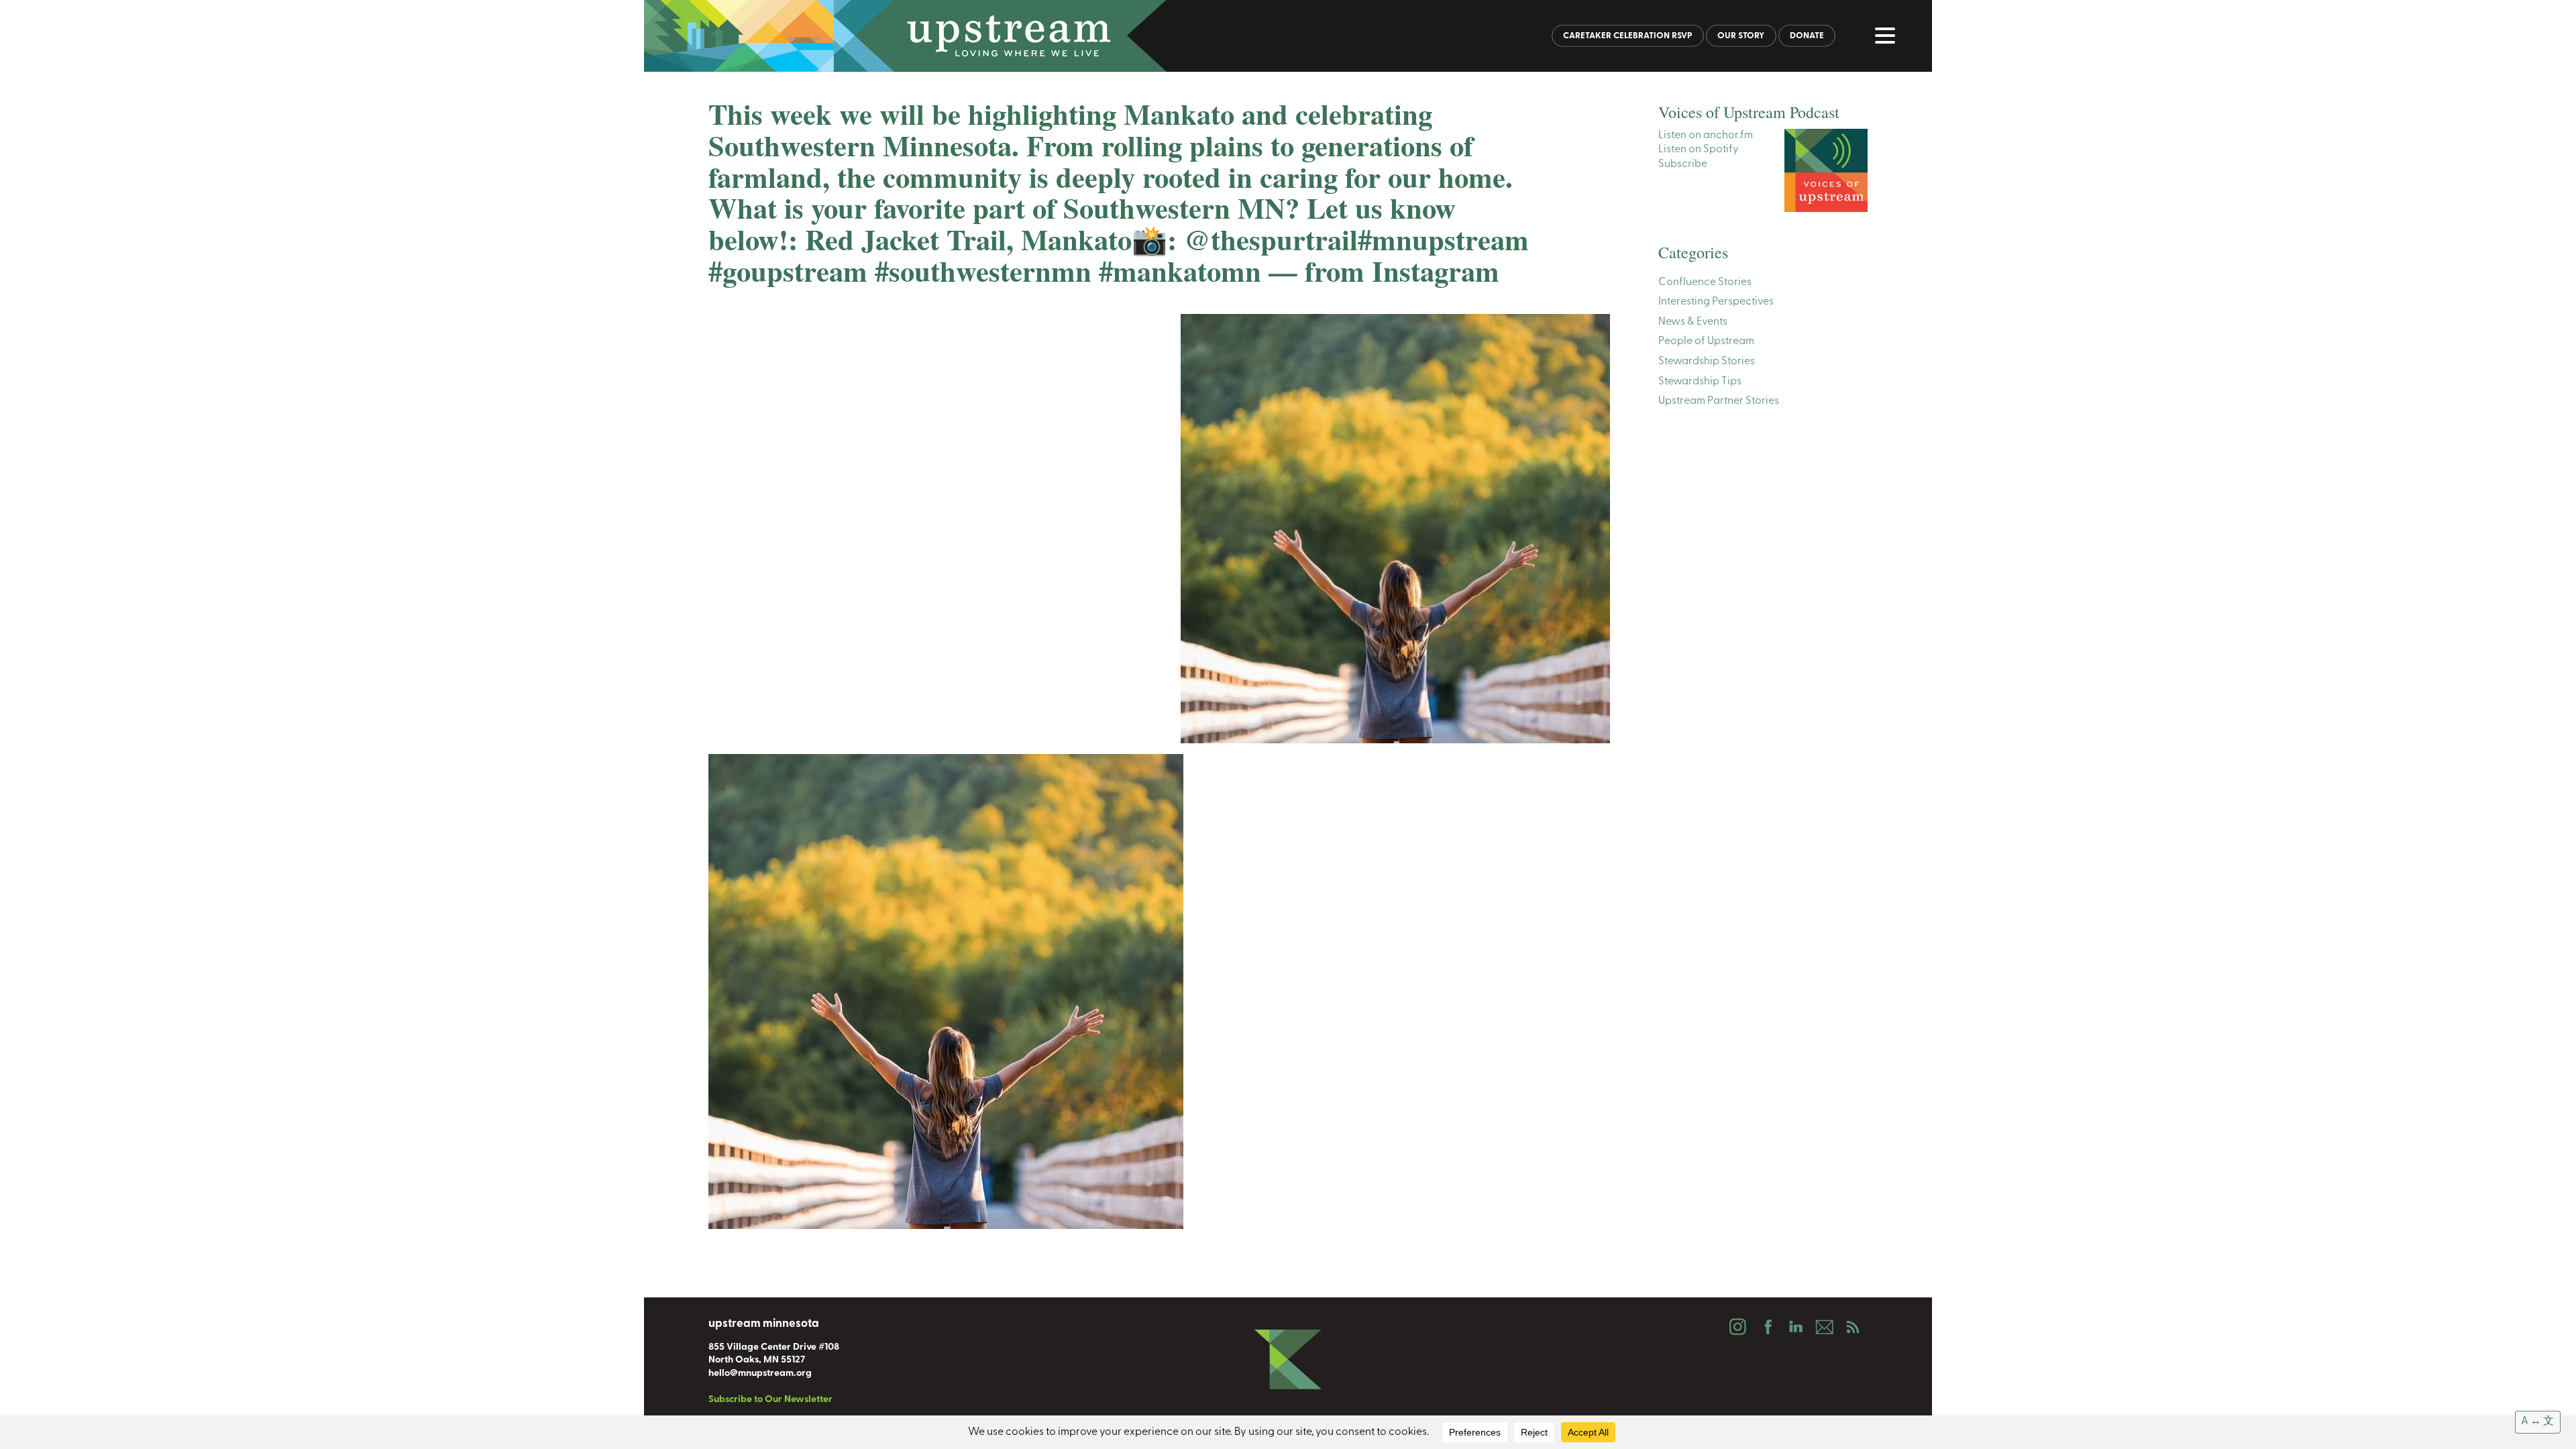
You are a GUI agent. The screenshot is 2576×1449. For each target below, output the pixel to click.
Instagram (1737, 1327)
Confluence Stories (1705, 282)
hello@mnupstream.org (760, 1374)
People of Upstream (1706, 341)
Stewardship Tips (1700, 382)
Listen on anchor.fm (1706, 136)
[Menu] (1888, 38)
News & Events (1693, 322)
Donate (1807, 36)
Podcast (1853, 1327)
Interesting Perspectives (1716, 302)
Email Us (1824, 1327)
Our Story (1741, 36)
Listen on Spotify (1699, 150)
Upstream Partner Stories (1719, 401)
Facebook (1766, 1327)
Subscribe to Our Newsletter (770, 1400)
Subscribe (1683, 164)
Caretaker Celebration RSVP (1628, 36)
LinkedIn (1795, 1327)
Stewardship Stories (1707, 362)
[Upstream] (1288, 36)
